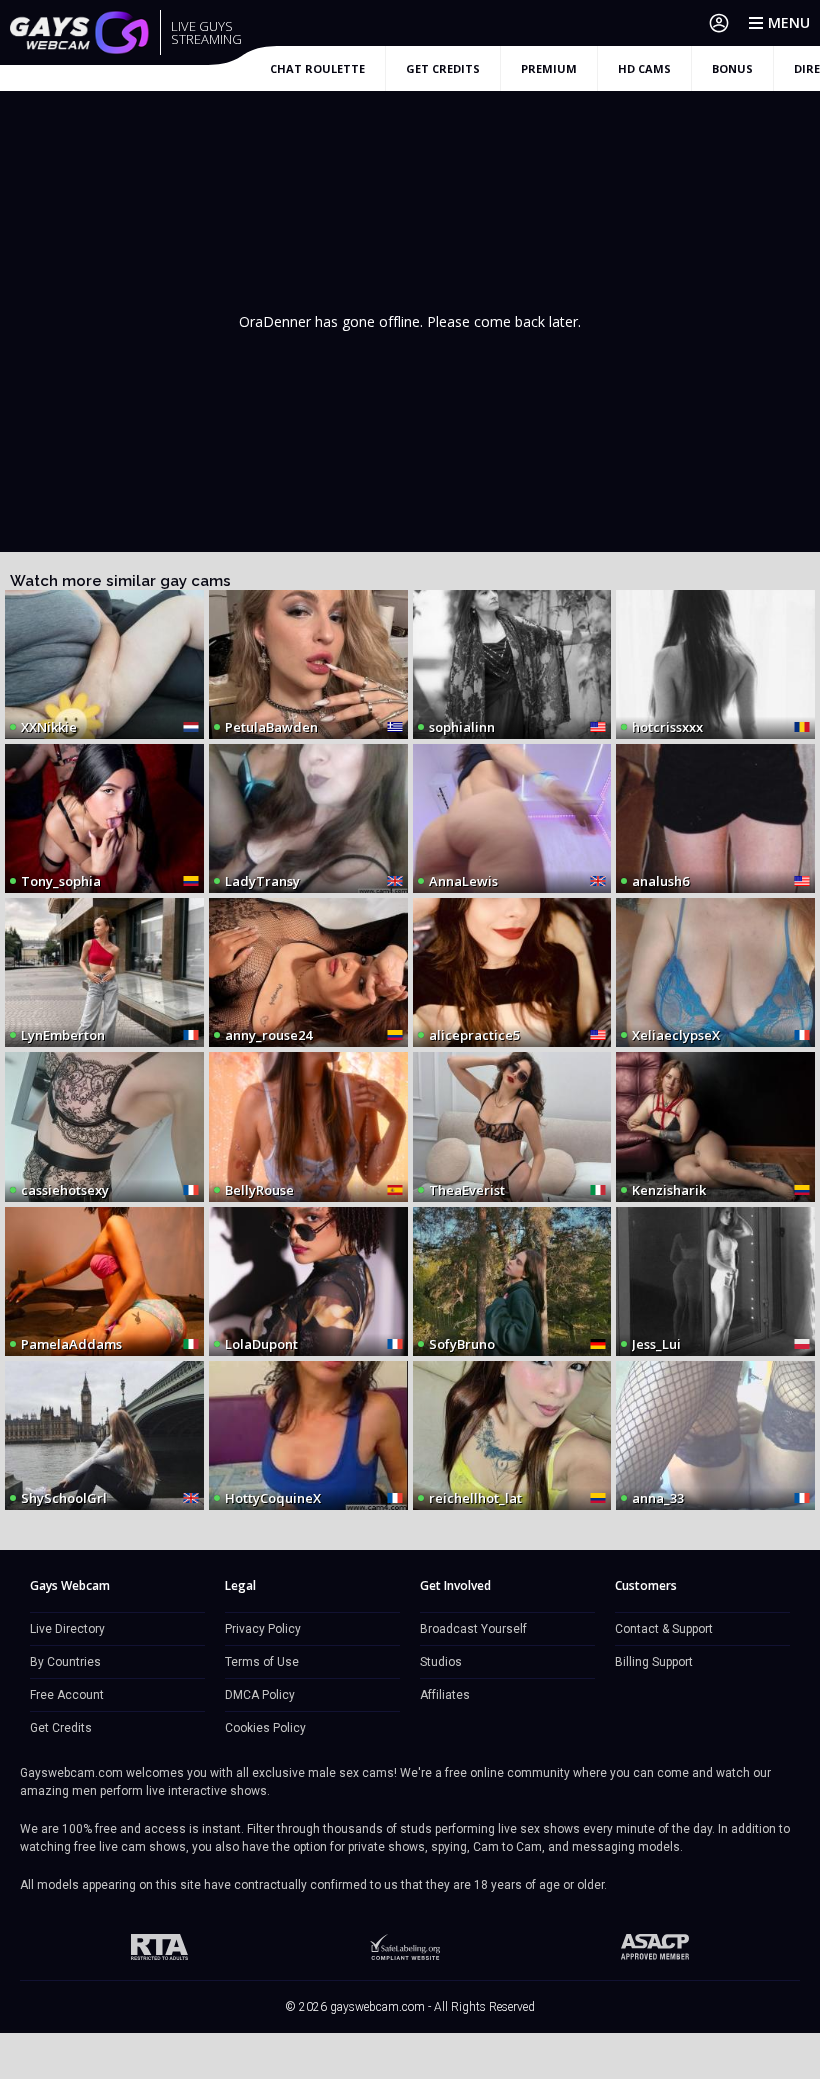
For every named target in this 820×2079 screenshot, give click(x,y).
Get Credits (61, 1728)
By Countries (65, 1662)
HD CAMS (644, 68)
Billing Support (654, 1662)
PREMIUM (549, 68)
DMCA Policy (260, 1695)
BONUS (732, 68)
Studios (441, 1662)
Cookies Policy (265, 1728)
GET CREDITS (443, 68)
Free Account (67, 1695)
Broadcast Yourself (473, 1629)
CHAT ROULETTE (317, 68)
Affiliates (445, 1695)
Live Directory (67, 1629)
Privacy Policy (263, 1629)
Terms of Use (262, 1662)
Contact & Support (664, 1629)
